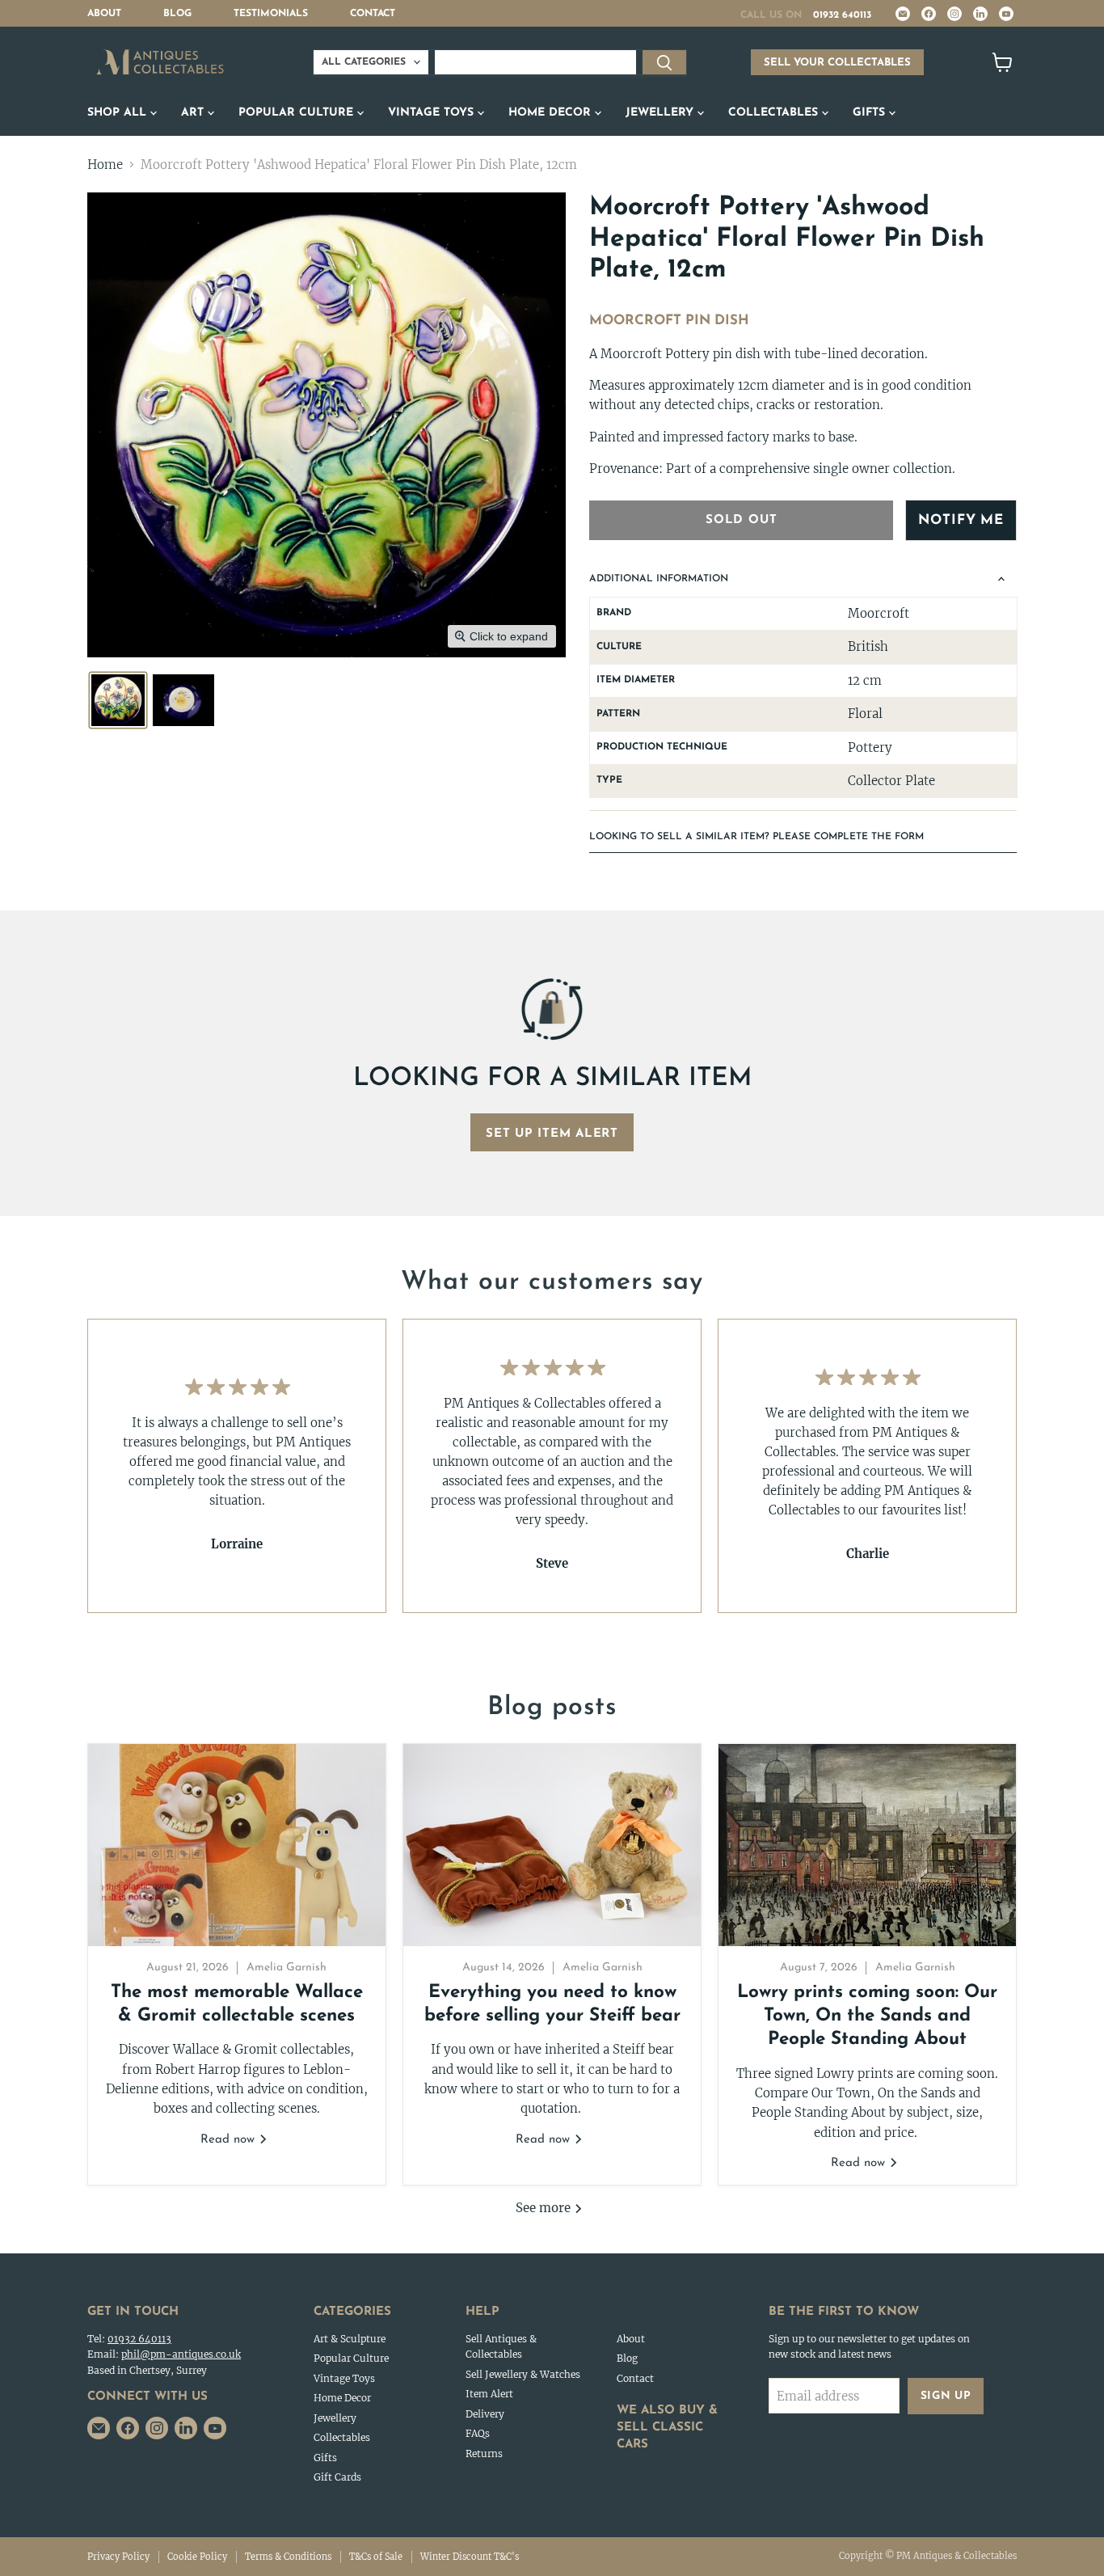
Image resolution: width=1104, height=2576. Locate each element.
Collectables (775, 113)
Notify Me (961, 520)
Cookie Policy (197, 2557)
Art (194, 113)
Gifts (871, 113)
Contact (373, 14)
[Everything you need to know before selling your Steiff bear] (552, 1845)
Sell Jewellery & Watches (523, 2374)
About (104, 14)
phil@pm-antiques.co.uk (181, 2354)
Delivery (485, 2414)
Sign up (946, 2396)
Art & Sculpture (350, 2339)
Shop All (119, 113)
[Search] (664, 62)
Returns (484, 2454)
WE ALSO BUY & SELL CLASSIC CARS (667, 2428)
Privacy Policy (118, 2557)
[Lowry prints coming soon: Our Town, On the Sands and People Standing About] (867, 1845)
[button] (118, 700)
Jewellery (662, 113)
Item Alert (489, 2394)
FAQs (478, 2433)
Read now (230, 2140)
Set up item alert (552, 1134)
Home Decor (552, 113)
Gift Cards (337, 2477)
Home (105, 165)
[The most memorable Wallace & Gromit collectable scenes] (237, 1845)
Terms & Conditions (288, 2557)
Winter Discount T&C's (470, 2557)
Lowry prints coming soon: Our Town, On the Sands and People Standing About (867, 2016)
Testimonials (271, 14)
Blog (177, 14)
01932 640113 (842, 15)
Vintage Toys (433, 113)
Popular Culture (298, 113)
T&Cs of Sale (376, 2557)
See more (545, 2208)
